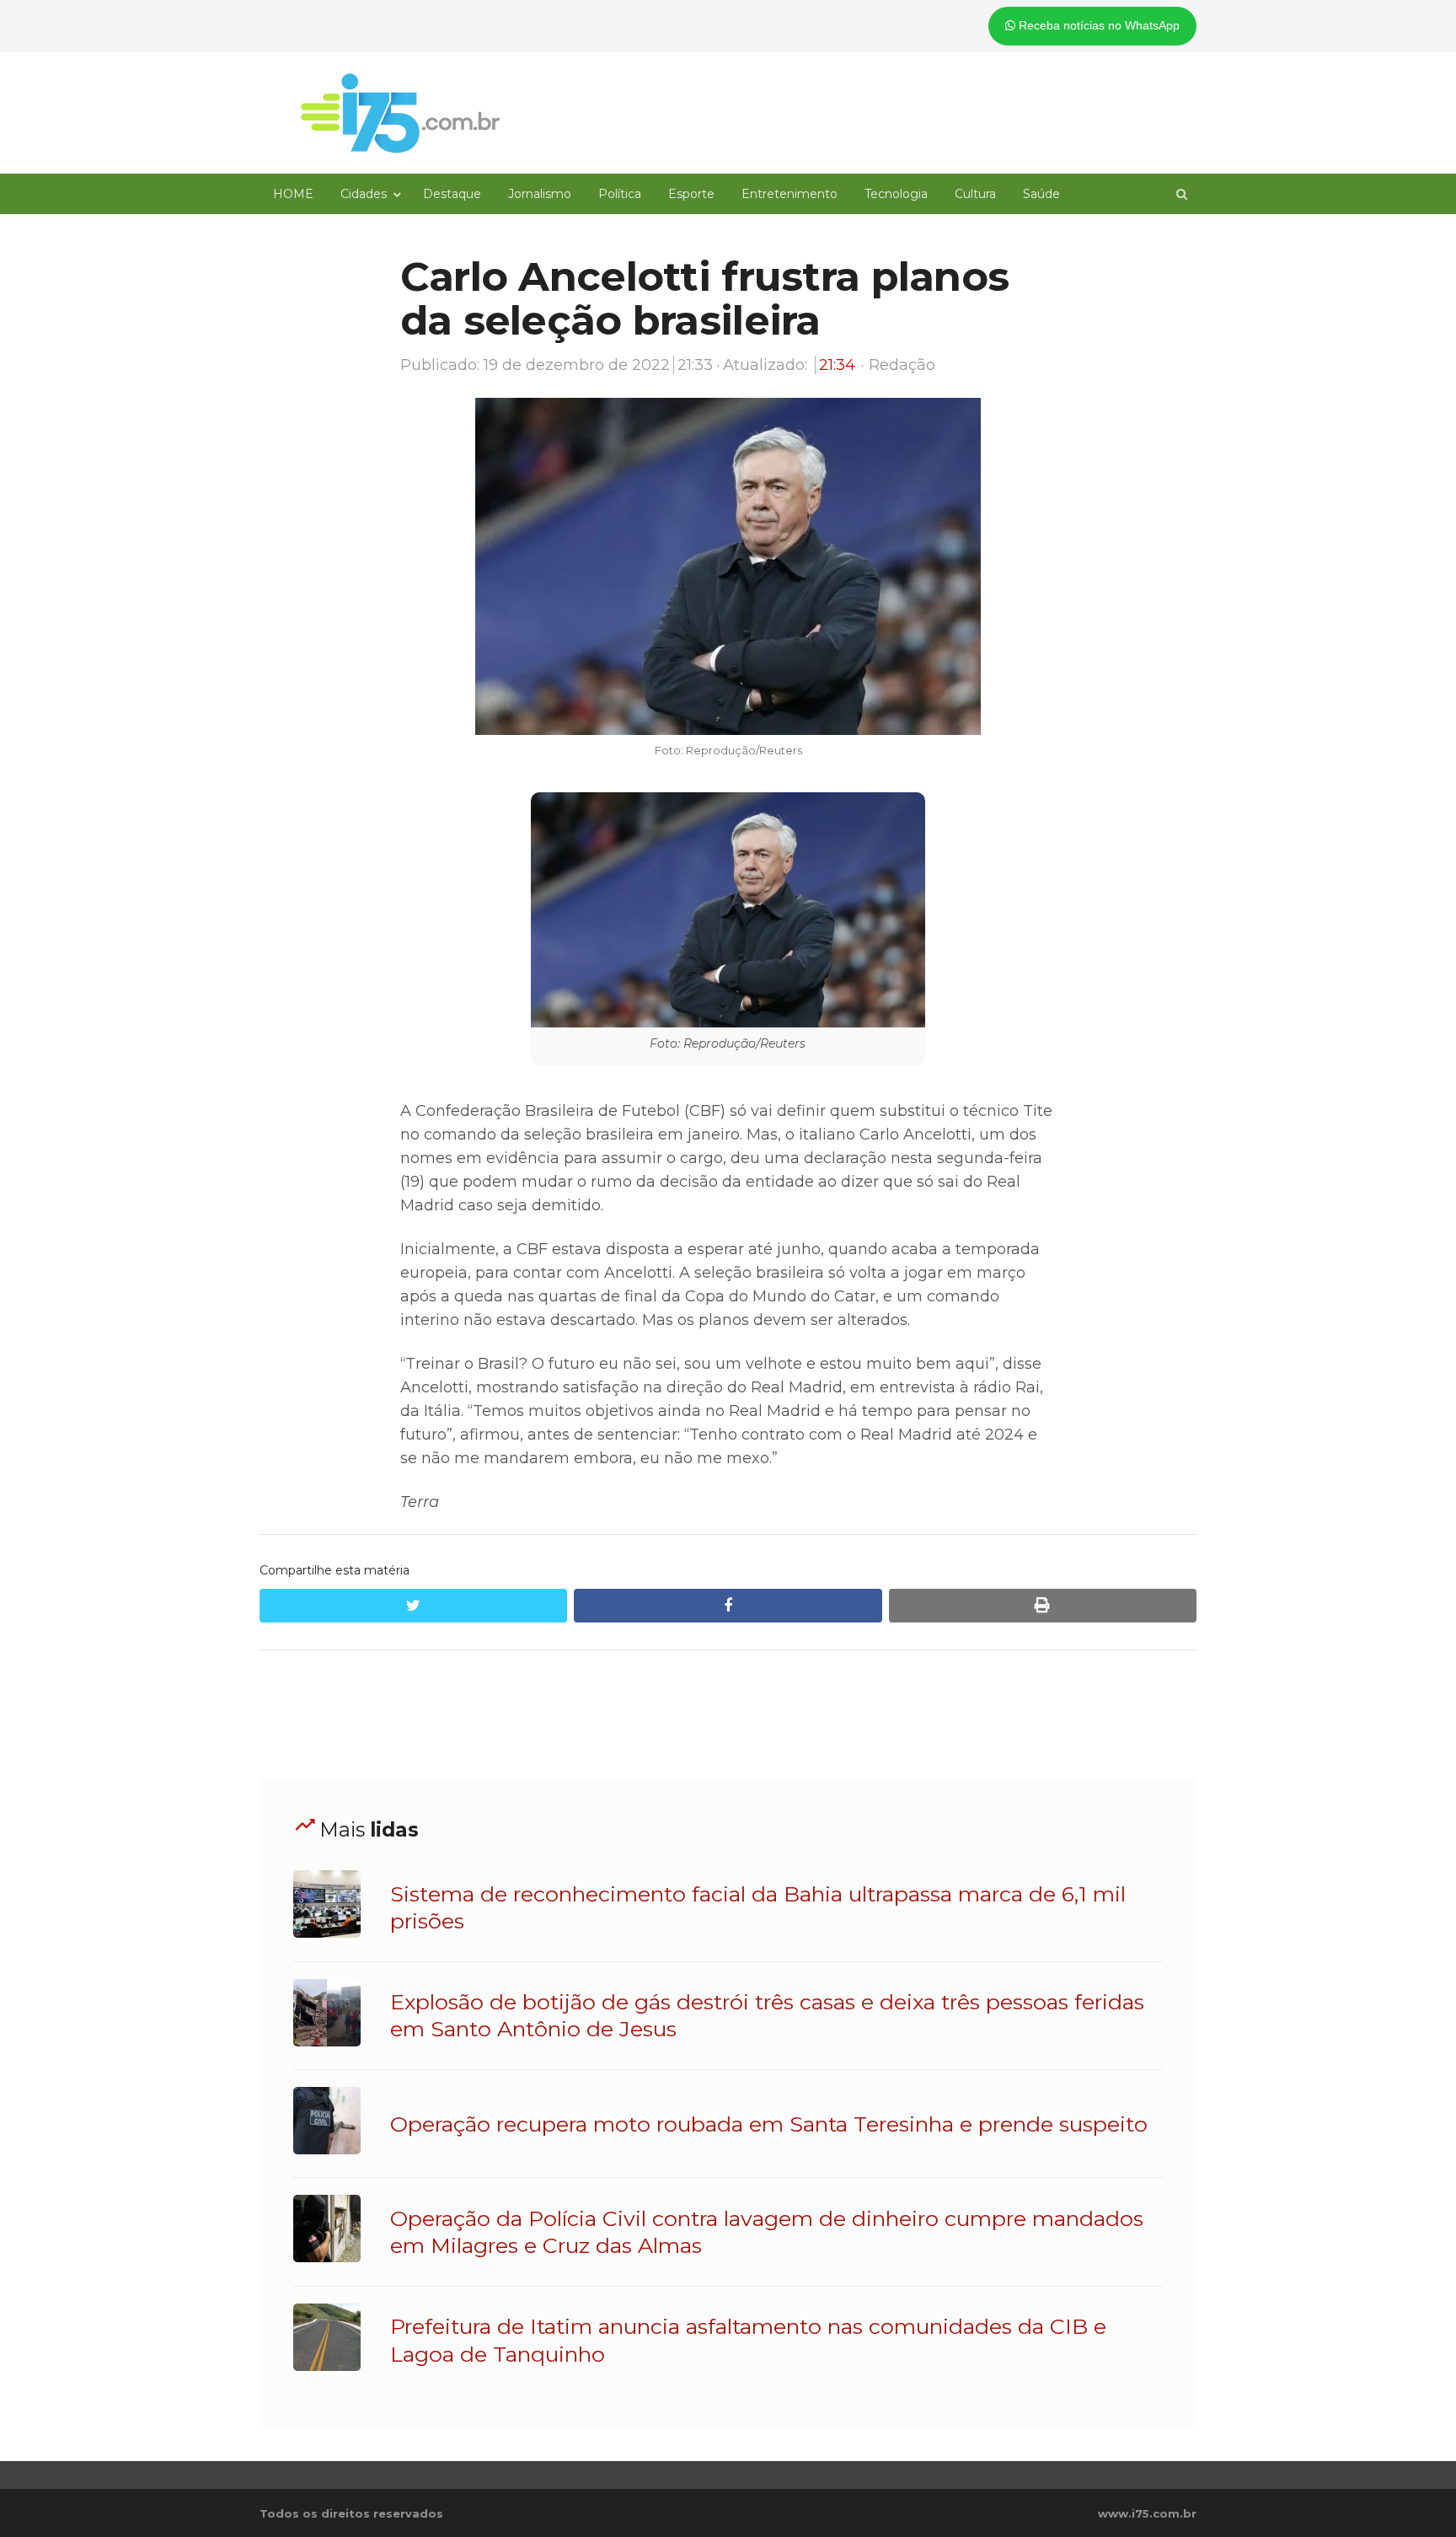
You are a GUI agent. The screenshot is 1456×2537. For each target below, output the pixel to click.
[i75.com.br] (400, 113)
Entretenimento (790, 194)
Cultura (975, 194)
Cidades (364, 194)
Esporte (691, 194)
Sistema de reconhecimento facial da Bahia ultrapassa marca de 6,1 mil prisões (758, 1907)
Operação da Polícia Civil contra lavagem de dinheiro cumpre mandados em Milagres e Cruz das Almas (767, 2232)
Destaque (452, 194)
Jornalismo (540, 194)
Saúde (1041, 194)
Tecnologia (896, 194)
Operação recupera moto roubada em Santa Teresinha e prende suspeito (769, 2124)
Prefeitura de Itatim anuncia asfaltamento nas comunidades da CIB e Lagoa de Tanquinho (748, 2340)
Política (620, 194)
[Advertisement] (728, 1715)
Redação (902, 365)
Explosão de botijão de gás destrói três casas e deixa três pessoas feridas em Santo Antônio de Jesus (767, 2015)
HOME (293, 194)
